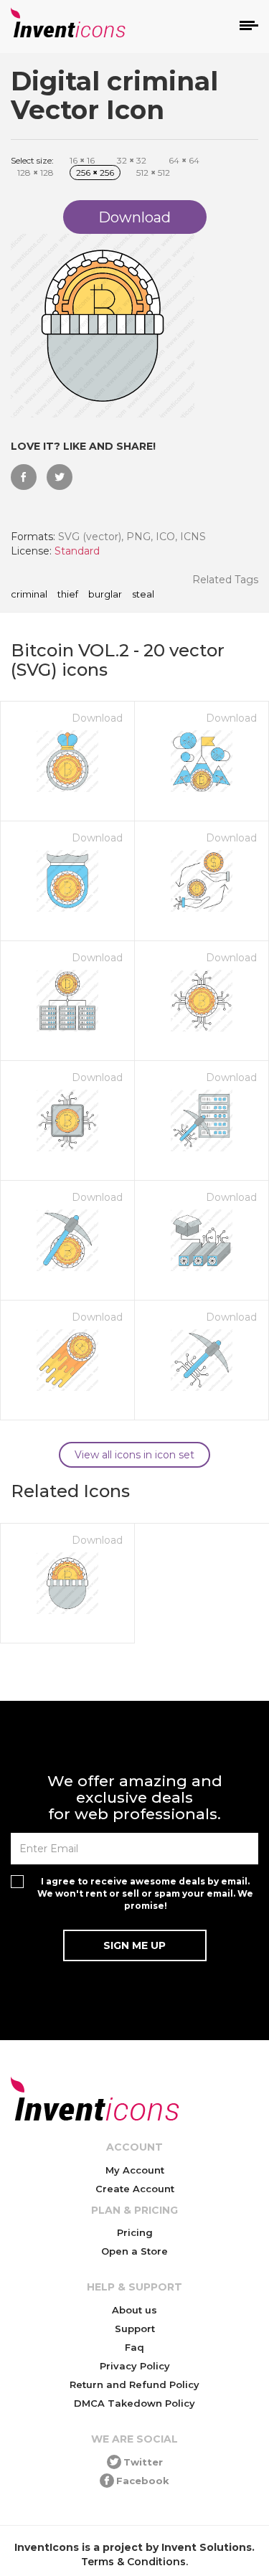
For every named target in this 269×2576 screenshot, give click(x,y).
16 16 (82, 160)
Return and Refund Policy (134, 2384)
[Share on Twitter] (60, 477)
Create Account (135, 2189)
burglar (105, 595)
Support (135, 2329)
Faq (134, 2347)
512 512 (153, 173)
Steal (143, 595)
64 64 (184, 160)
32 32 (132, 160)
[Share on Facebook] (24, 477)
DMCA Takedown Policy (134, 2403)
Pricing (135, 2232)
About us (134, 2310)
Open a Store (134, 2251)
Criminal (29, 595)
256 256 (95, 173)
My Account (135, 2170)
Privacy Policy (135, 2366)
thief (68, 595)
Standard (77, 551)
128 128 (36, 173)
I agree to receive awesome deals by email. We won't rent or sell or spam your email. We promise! (145, 1893)
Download (97, 718)
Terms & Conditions (133, 2562)
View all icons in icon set (134, 1455)
